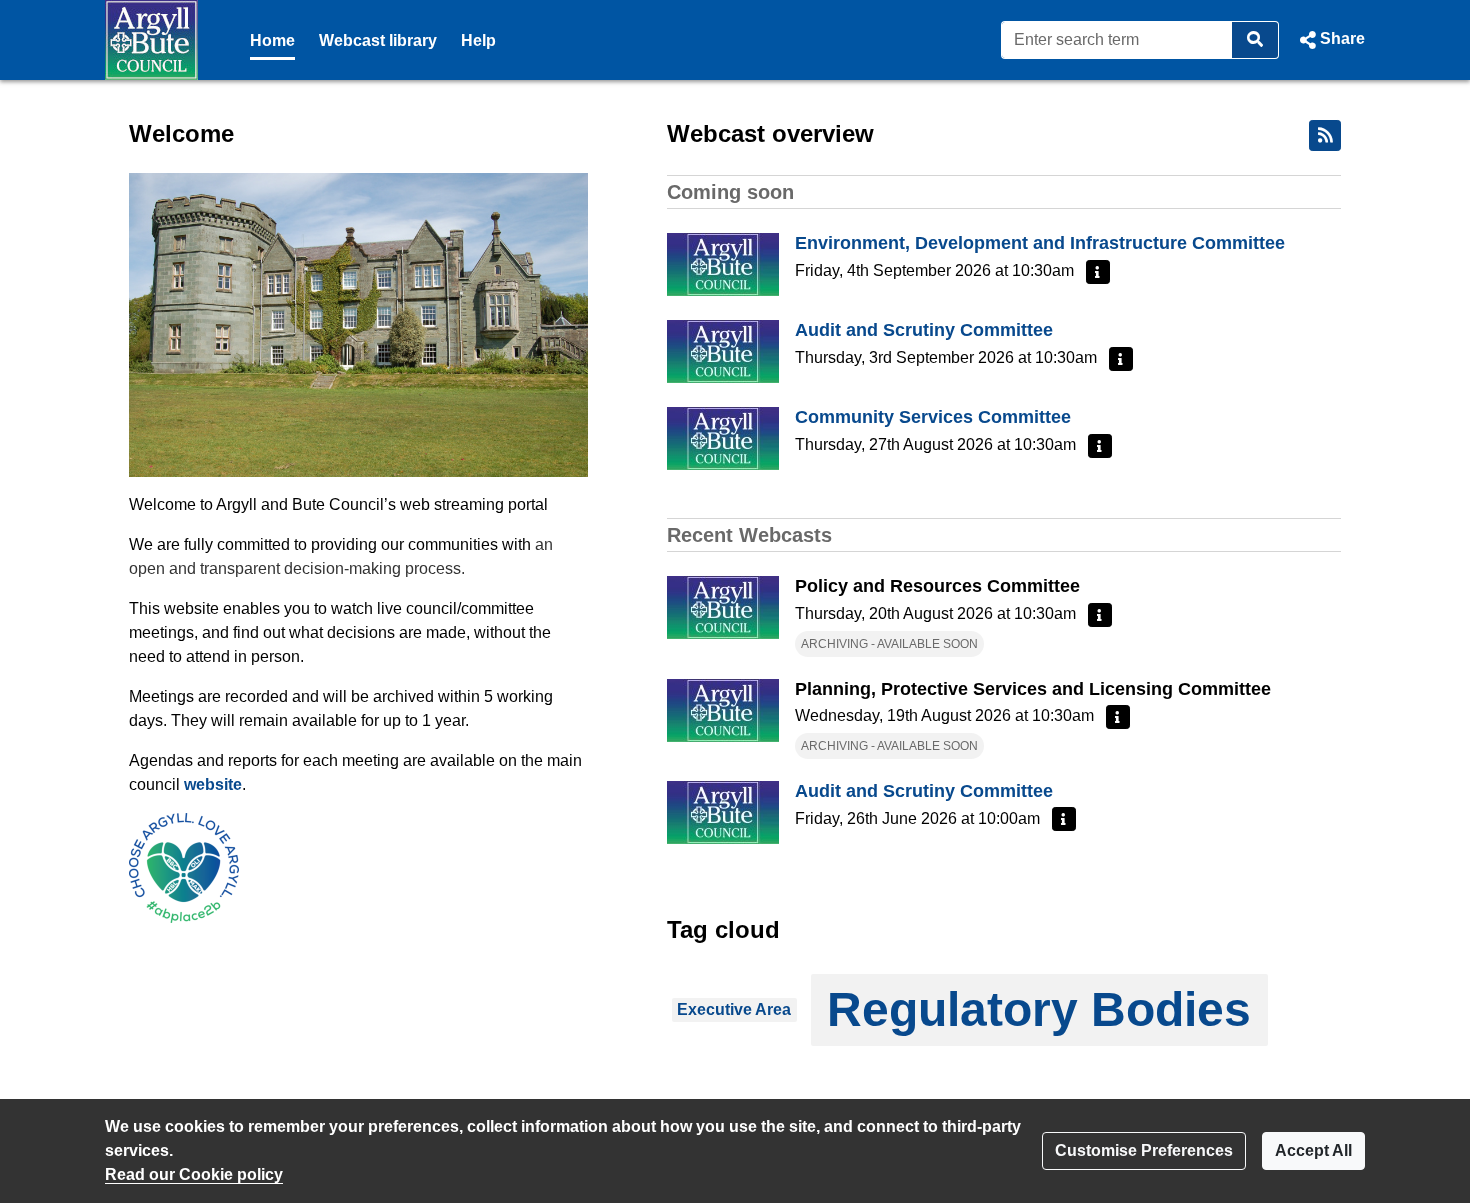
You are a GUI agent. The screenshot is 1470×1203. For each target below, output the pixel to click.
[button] (1330, 40)
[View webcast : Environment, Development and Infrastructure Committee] (723, 263)
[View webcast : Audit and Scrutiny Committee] (723, 350)
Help (478, 40)
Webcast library (378, 40)
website (213, 784)
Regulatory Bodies (1039, 1009)
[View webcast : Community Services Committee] (723, 437)
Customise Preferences (1144, 1150)
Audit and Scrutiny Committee (924, 330)
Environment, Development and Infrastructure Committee (1040, 243)
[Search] (1255, 40)
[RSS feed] (1325, 135)
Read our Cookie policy (194, 1174)
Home (272, 40)
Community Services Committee (933, 417)
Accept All (1313, 1150)
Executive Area (734, 1009)
